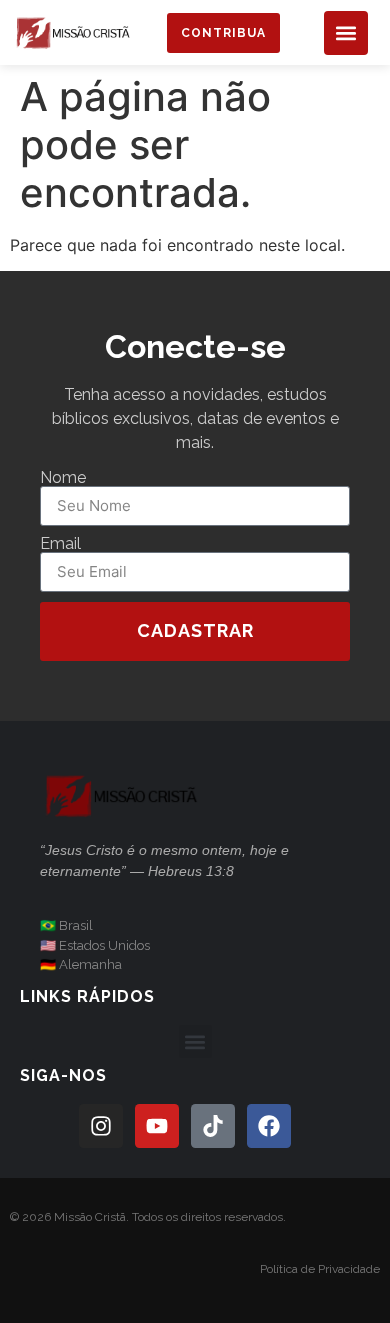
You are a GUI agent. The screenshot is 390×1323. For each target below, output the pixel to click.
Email (60, 544)
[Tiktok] (213, 1126)
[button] (346, 33)
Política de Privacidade (320, 1269)
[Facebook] (269, 1126)
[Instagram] (101, 1126)
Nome (63, 478)
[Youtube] (157, 1126)
